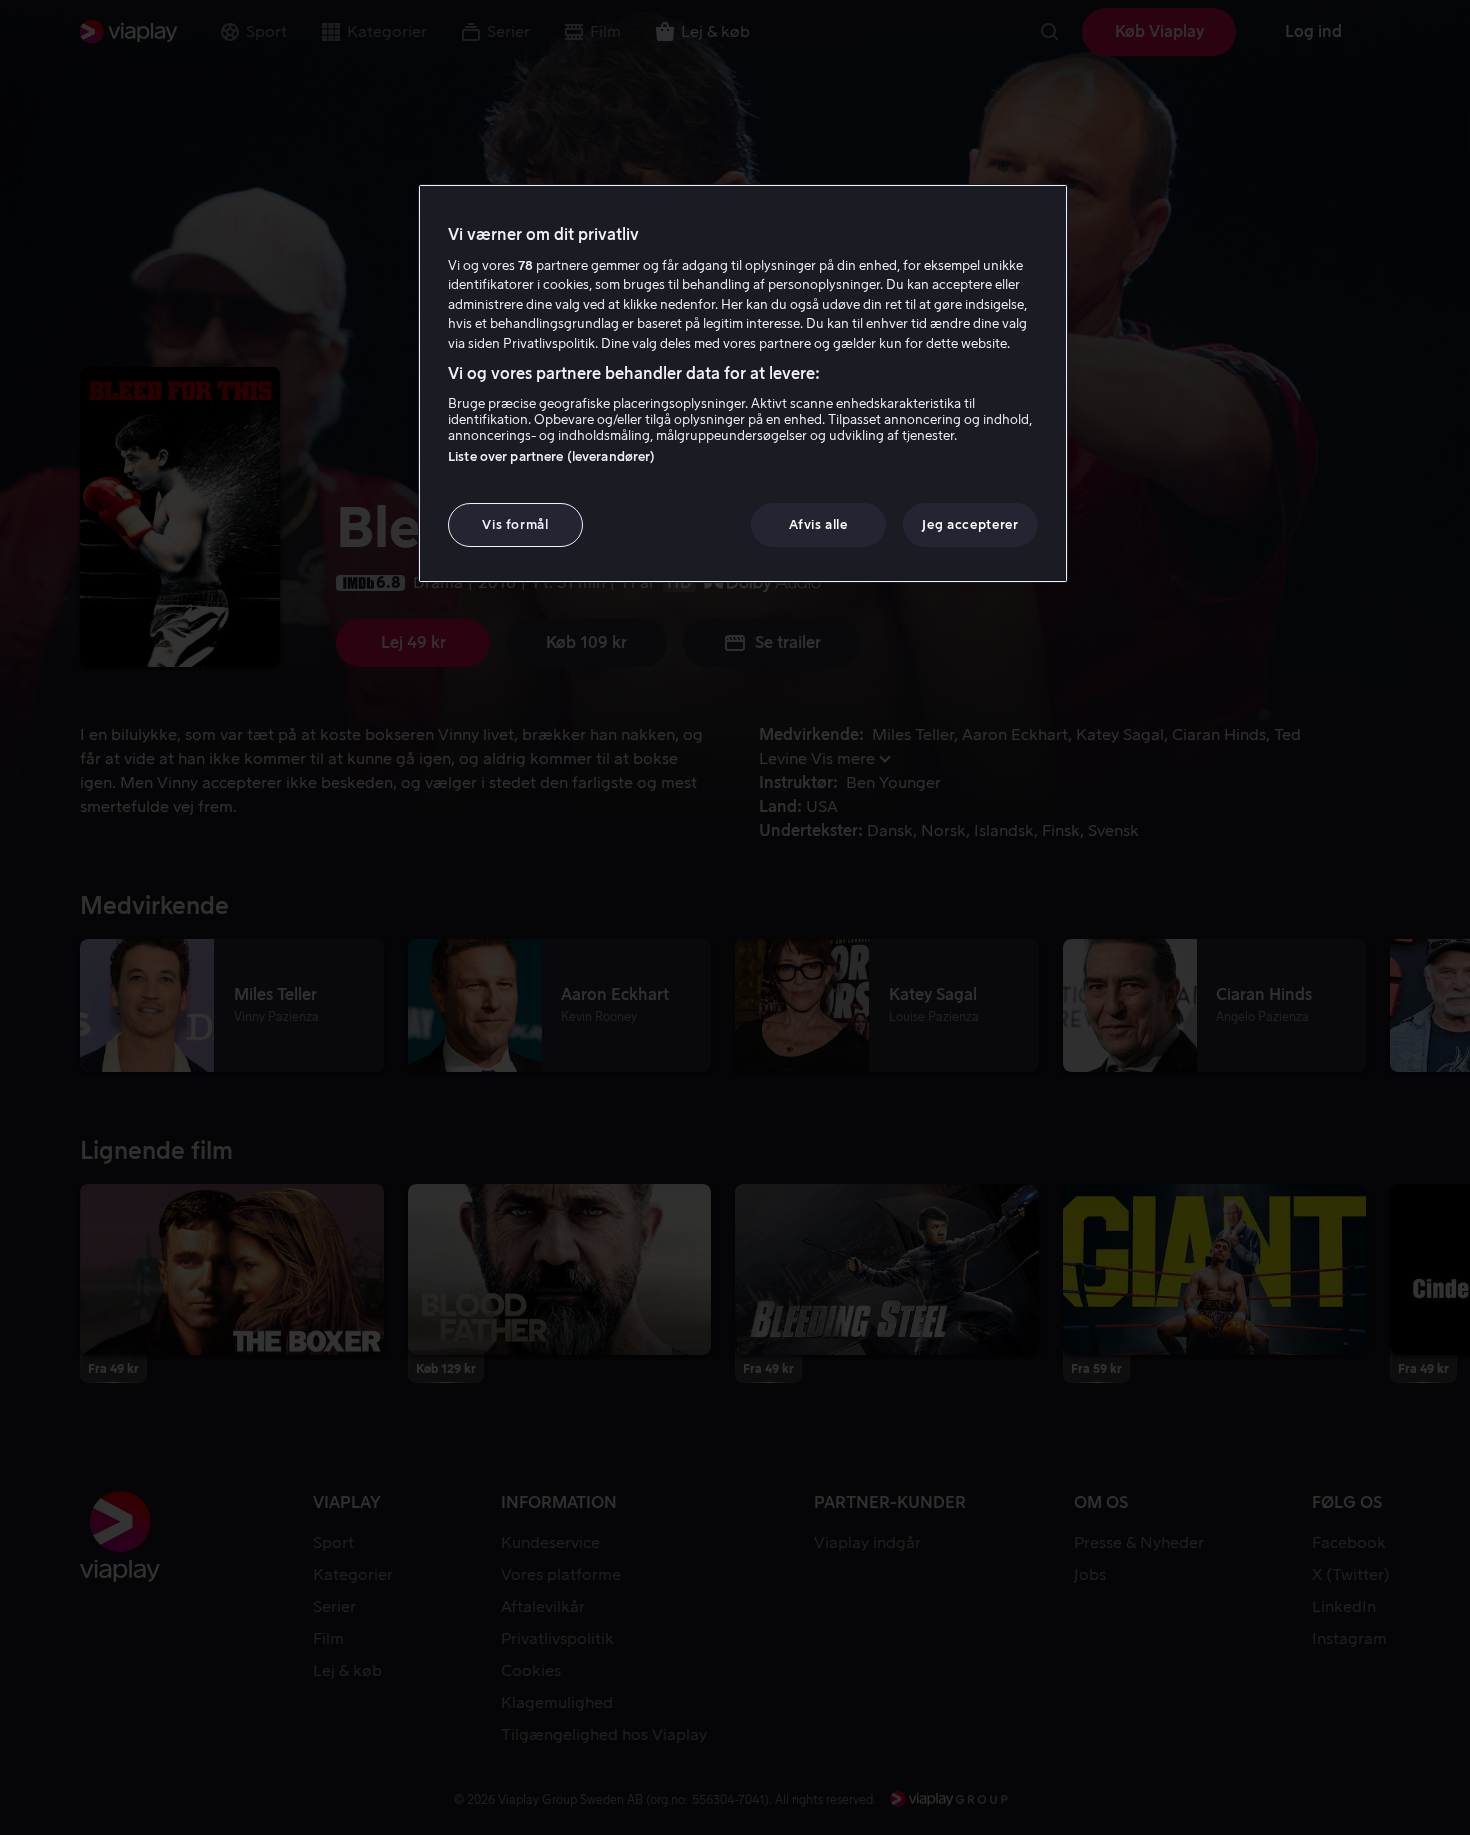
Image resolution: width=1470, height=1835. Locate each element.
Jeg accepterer (970, 524)
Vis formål (515, 524)
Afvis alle (818, 524)
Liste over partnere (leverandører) (551, 456)
